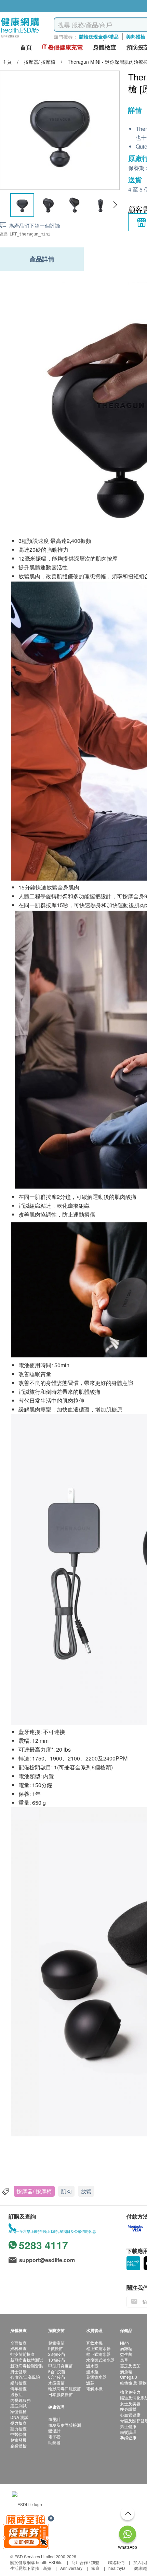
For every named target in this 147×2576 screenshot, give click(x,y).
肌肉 (66, 2191)
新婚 (47, 2568)
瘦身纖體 (128, 2409)
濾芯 (90, 2383)
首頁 (26, 47)
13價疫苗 (57, 2360)
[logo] (20, 38)
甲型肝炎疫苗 (61, 2366)
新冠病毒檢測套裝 (27, 2366)
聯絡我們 (116, 2562)
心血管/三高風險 (25, 2377)
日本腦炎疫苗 (61, 2394)
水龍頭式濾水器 (101, 2360)
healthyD (117, 2568)
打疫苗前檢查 (23, 2354)
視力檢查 (18, 2423)
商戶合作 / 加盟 (85, 2562)
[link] (27, 2504)
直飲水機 (94, 2343)
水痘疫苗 (56, 2383)
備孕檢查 (18, 2388)
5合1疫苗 (57, 2371)
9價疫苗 (56, 2348)
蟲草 (124, 2360)
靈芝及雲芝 (130, 2366)
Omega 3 (129, 2377)
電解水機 (94, 2388)
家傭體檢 (18, 2411)
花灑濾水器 (96, 2377)
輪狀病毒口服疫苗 (65, 2388)
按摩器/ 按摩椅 (34, 2191)
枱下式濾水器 (98, 2354)
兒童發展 (18, 2440)
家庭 (95, 2568)
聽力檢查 (18, 2429)
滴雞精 (126, 2348)
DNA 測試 (19, 2417)
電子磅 (54, 2436)
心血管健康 (130, 2415)
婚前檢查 (18, 2383)
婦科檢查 (18, 2348)
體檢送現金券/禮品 (99, 36)
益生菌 (126, 2354)
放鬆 (86, 2191)
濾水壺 (92, 2366)
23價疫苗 (57, 2354)
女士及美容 (130, 2403)
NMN (125, 2343)
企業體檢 (18, 2446)
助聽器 (54, 2442)
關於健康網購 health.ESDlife (36, 2562)
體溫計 (54, 2431)
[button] (115, 205)
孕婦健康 (128, 2437)
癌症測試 (18, 2405)
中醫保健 (18, 2434)
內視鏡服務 (21, 2400)
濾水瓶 (92, 2371)
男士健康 (18, 2371)
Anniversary (71, 2568)
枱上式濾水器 (98, 2348)
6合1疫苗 (57, 2377)
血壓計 (54, 2419)
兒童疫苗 (56, 2343)
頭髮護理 (128, 2432)
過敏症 (16, 2394)
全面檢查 (18, 2343)
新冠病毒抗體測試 (27, 2360)
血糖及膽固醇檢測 (65, 2425)
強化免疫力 (130, 2392)
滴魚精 (126, 2371)
